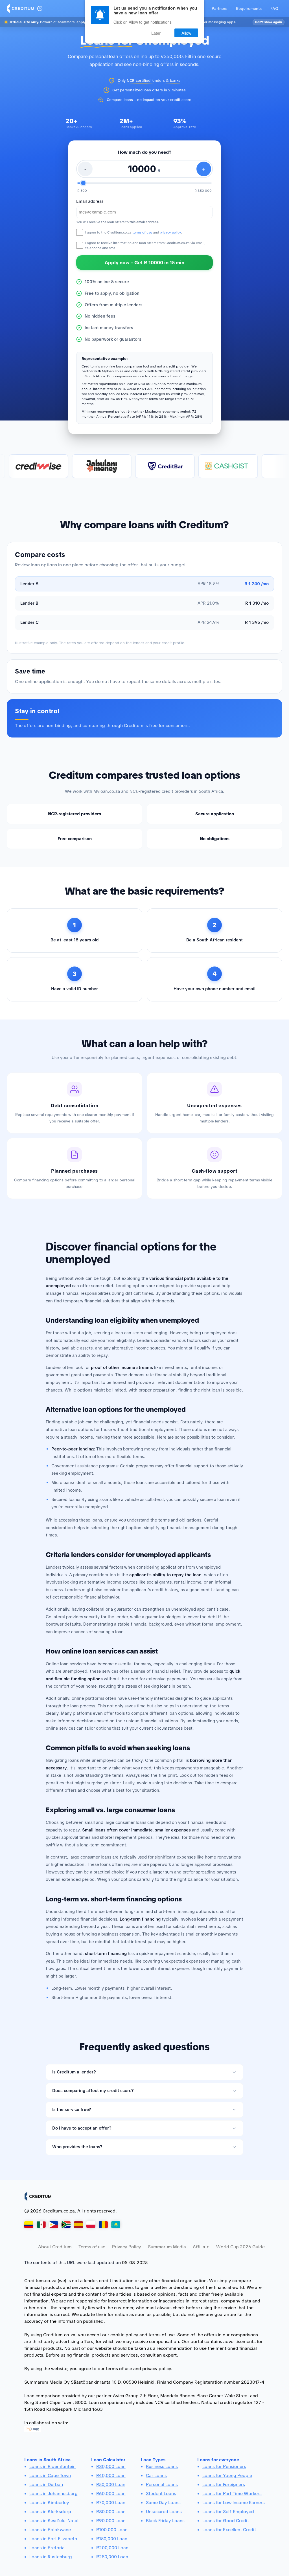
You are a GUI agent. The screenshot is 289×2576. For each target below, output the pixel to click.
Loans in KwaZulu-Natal (54, 2521)
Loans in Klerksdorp (50, 2512)
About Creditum (55, 2247)
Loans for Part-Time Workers (232, 2494)
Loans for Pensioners (224, 2466)
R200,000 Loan (112, 2548)
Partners (219, 8)
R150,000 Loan (112, 2539)
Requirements (249, 8)
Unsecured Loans (164, 2512)
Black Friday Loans (165, 2521)
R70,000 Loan (111, 2503)
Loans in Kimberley (49, 2503)
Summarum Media (167, 2247)
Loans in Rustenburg (51, 2557)
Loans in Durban (46, 2484)
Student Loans (161, 2494)
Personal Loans (162, 2484)
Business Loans (162, 2466)
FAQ (274, 8)
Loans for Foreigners (224, 2484)
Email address (90, 202)
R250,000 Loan (112, 2557)
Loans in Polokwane (50, 2530)
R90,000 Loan (111, 2521)
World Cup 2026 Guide (240, 2247)
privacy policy (170, 232)
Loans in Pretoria (47, 2548)
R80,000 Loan (111, 2512)
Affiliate (201, 2247)
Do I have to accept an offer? (82, 2128)
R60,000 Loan (111, 2494)
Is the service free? (72, 2110)
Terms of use (92, 2247)
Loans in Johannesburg (53, 2494)
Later (156, 33)
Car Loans (156, 2475)
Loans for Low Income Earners (234, 2503)
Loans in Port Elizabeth (53, 2539)
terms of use (142, 232)
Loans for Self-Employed (228, 2512)
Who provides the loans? (77, 2147)
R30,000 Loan (111, 2466)
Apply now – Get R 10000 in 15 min (144, 263)
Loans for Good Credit (226, 2521)
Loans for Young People (227, 2475)
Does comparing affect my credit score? (93, 2091)
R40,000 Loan (111, 2475)
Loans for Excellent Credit (229, 2530)
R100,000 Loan (112, 2530)
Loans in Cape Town (50, 2475)
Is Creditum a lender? (74, 2072)
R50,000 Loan (111, 2484)
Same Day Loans (163, 2503)
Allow (186, 33)
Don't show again (269, 22)
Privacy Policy (127, 2247)
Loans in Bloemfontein (52, 2466)
